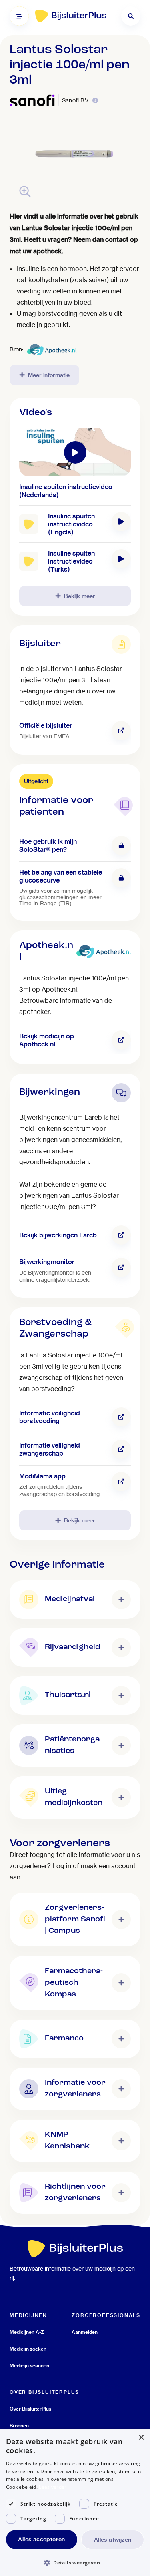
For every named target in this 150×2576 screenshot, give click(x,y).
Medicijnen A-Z (27, 2332)
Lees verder (53, 2487)
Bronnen (19, 2426)
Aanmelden (85, 2332)
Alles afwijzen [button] (113, 2540)
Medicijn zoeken (28, 2349)
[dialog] (75, 2502)
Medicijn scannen (29, 2366)
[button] (75, 2562)
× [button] (141, 2438)
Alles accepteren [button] (41, 2539)
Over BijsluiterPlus (30, 2409)
